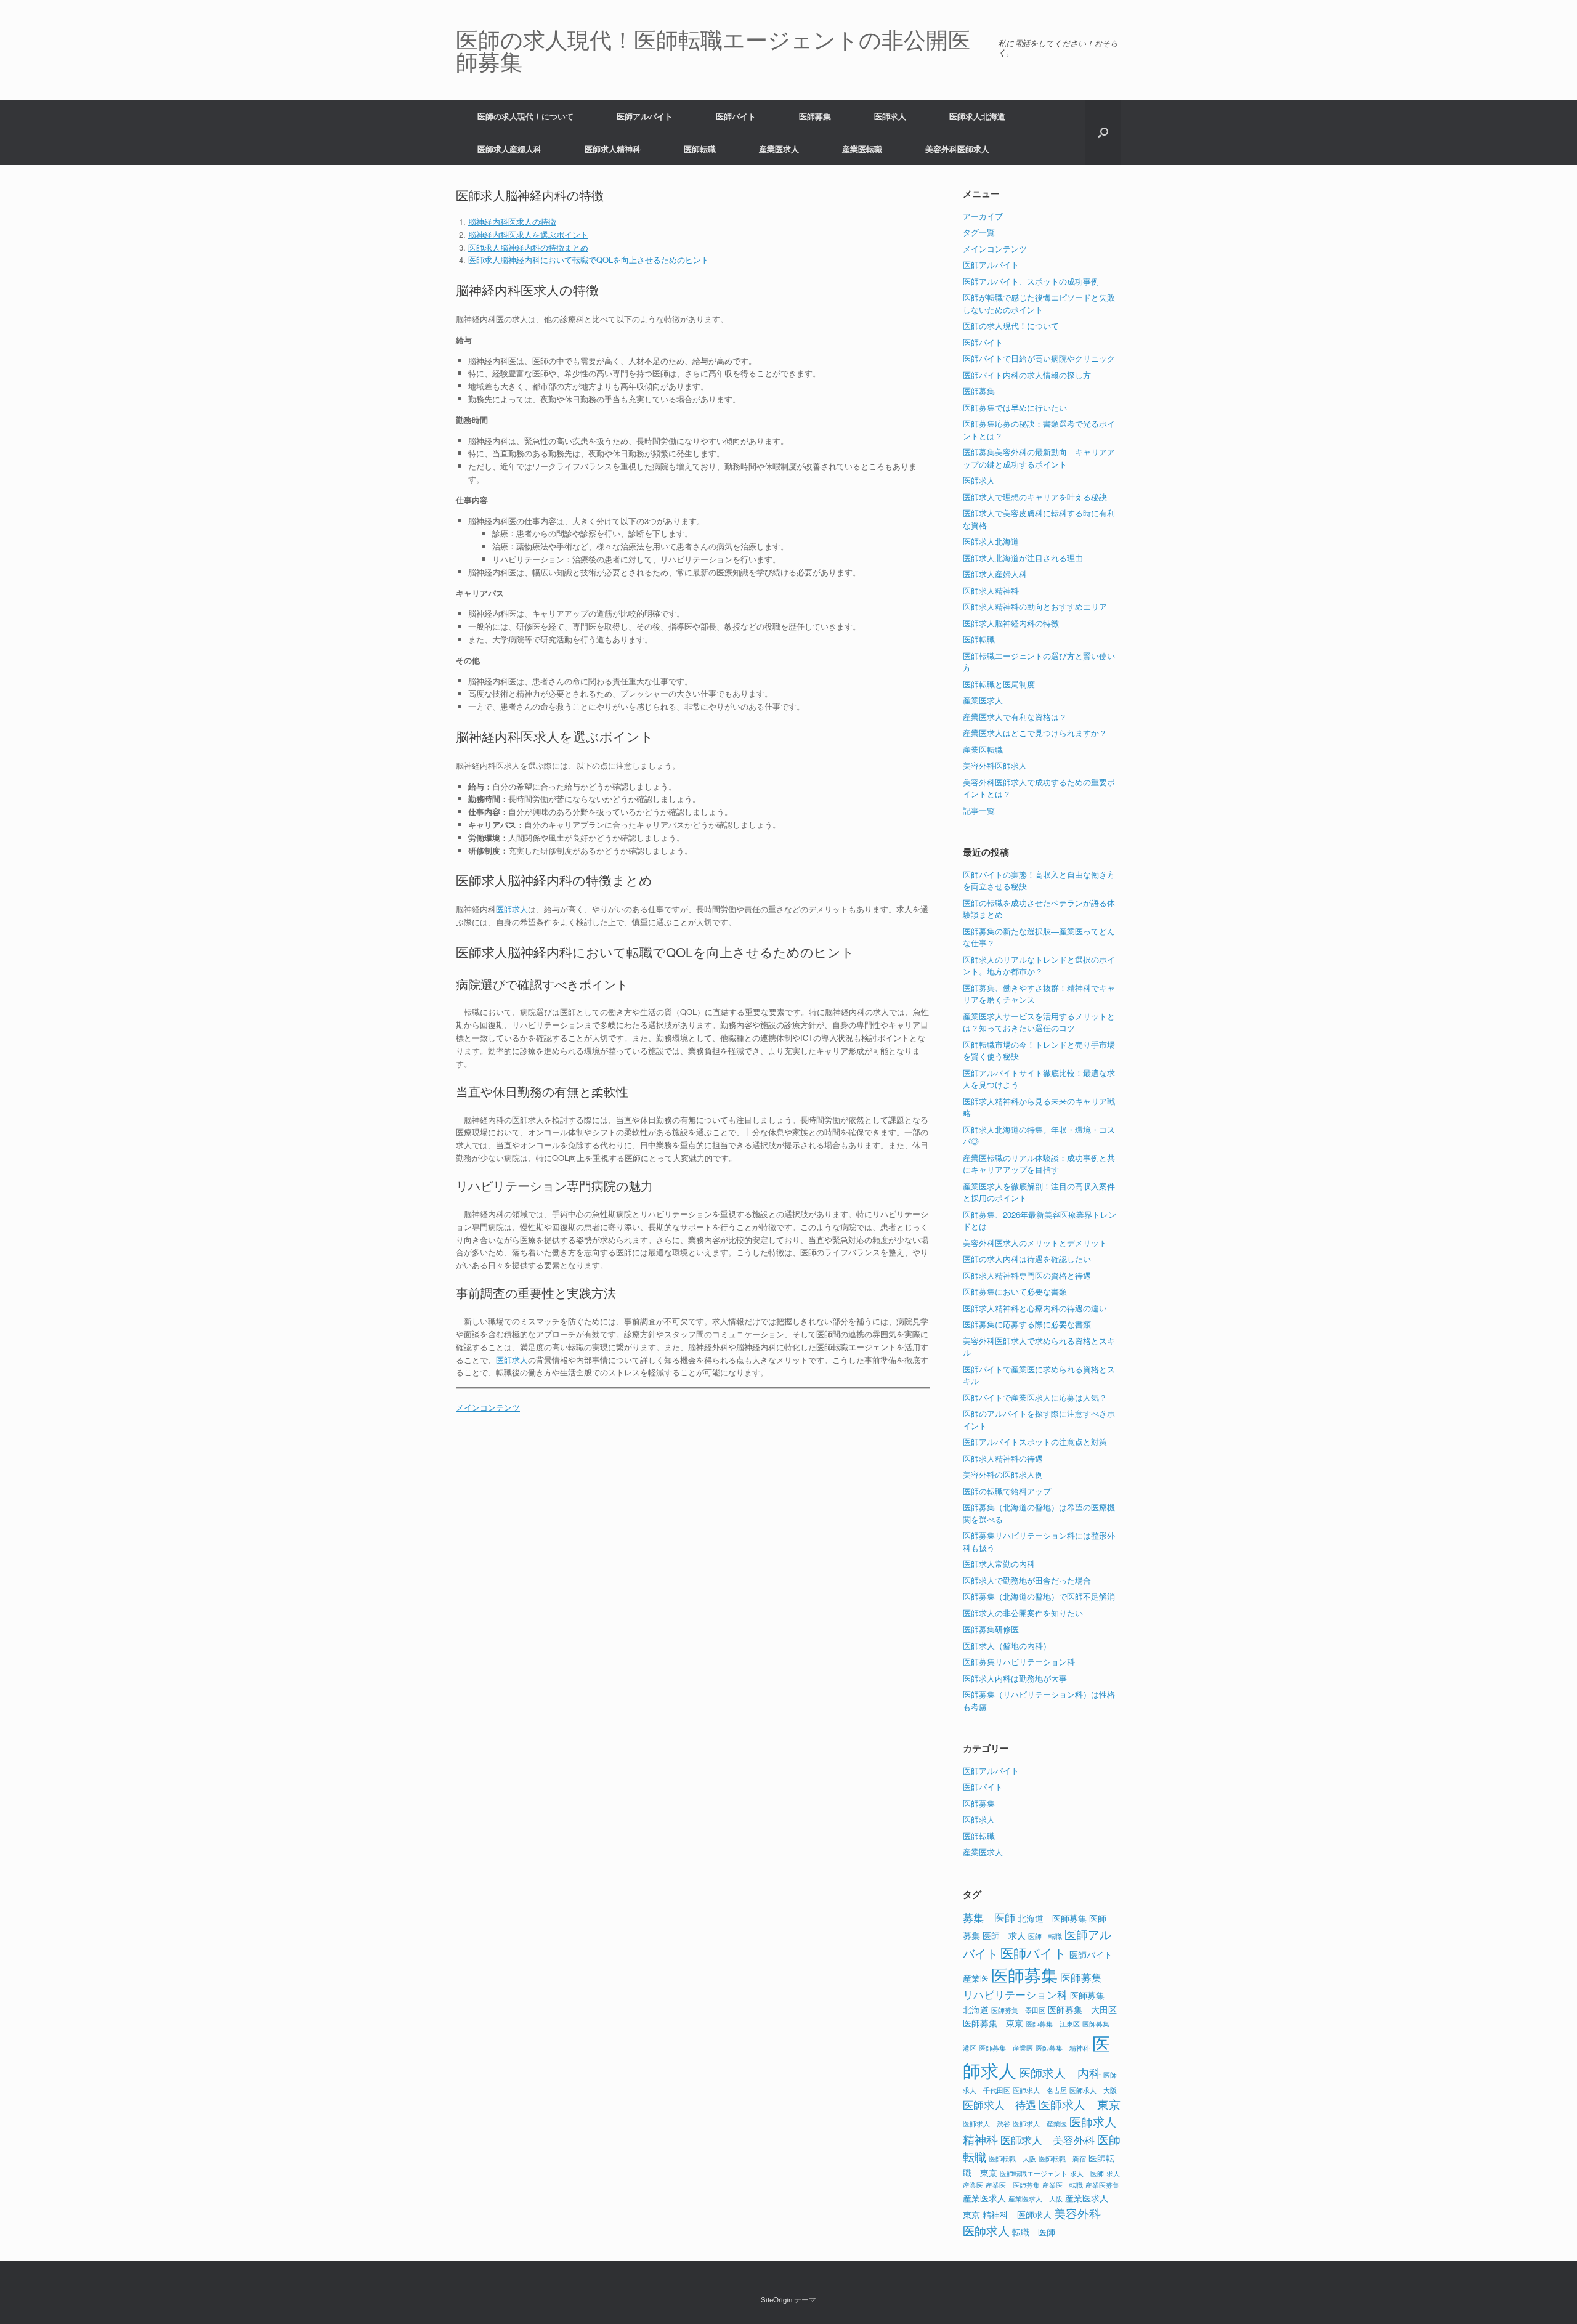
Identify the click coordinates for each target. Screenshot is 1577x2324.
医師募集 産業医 (1006, 2048)
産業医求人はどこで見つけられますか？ (1035, 733)
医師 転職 (1045, 1936)
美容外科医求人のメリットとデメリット (1035, 1243)
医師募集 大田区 (1082, 2009)
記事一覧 (979, 810)
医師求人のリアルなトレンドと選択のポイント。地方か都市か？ (1039, 966)
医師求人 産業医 (1040, 2124)
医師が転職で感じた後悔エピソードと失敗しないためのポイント (1039, 303)
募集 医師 (989, 1917)
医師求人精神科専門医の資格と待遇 (1027, 1275)
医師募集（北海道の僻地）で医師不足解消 (1039, 1596)
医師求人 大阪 (1093, 2090)
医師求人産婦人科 (509, 149)
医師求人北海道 (977, 116)
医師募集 (815, 116)
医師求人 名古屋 (1040, 2090)
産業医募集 (1102, 2185)
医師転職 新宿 (1062, 2159)
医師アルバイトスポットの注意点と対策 (1035, 1442)
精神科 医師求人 (1017, 2214)
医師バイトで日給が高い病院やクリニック (1039, 358)
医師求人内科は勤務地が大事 (1015, 1678)
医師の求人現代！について (525, 116)
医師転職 (700, 149)
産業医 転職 (1063, 2185)
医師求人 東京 (1080, 2104)
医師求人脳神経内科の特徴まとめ (528, 247)
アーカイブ (983, 216)
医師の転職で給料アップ (1007, 1491)
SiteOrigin (776, 2299)
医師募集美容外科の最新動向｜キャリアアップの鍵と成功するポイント (1039, 458)
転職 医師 (1034, 2231)
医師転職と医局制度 (999, 684)
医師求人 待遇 (999, 2105)
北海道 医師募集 (1052, 1918)
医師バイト (736, 116)
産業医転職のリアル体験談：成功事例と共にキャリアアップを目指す (1039, 1164)
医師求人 (890, 116)
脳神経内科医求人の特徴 (512, 221)
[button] (1103, 132)
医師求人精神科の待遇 (1003, 1458)
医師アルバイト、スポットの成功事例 (1031, 281)
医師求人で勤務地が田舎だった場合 (1027, 1580)
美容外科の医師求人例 (1003, 1474)
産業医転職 (862, 149)
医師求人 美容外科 (1048, 2140)
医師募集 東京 (993, 2022)
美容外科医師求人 (957, 149)
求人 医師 (1087, 2173)
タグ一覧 (979, 232)
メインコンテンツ (488, 1407)
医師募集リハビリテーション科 (1019, 1662)
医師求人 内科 (1060, 2072)
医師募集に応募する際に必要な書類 (1027, 1324)
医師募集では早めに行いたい (1015, 407)
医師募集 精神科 (1063, 2048)
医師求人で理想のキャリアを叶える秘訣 (1035, 497)
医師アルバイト (645, 116)
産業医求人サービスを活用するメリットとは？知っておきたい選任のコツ (1039, 1022)
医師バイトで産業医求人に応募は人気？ (1035, 1397)
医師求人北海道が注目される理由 (1023, 558)
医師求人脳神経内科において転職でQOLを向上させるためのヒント (589, 260)
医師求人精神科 (613, 149)
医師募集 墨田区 (1018, 2010)
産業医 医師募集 (1013, 2185)
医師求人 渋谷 (987, 2124)
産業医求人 (779, 149)
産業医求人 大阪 (1036, 2199)
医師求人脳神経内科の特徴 (1011, 623)
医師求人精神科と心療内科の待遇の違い (1035, 1308)
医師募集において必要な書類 (1015, 1291)
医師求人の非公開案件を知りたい (1023, 1613)
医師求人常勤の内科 (999, 1564)
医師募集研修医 (991, 1629)
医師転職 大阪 (1012, 2159)
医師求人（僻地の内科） (1007, 1646)
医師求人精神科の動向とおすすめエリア (1035, 606)
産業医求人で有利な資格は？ (1015, 717)
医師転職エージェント (1034, 2173)
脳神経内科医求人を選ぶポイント (528, 234)
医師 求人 (1004, 1935)
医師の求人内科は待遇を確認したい (1027, 1259)
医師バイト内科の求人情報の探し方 (1027, 375)
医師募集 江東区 (1053, 2024)
